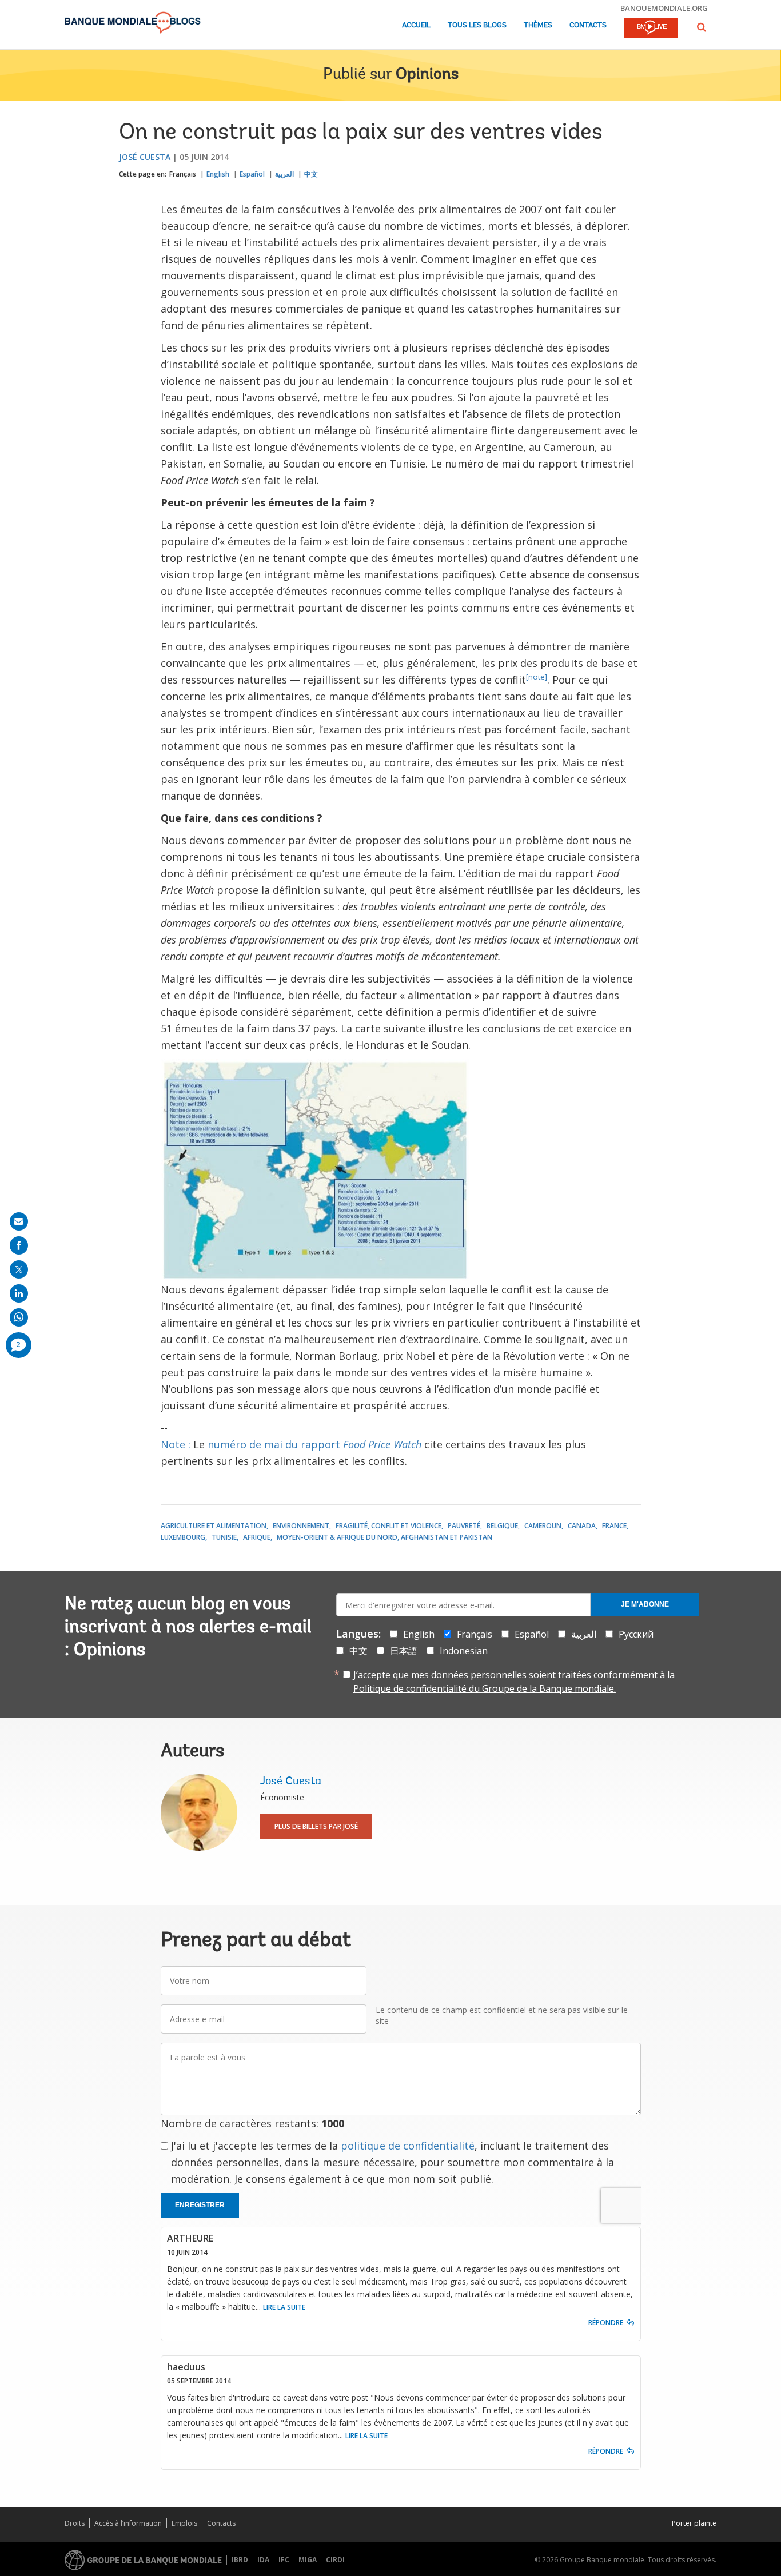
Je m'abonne (645, 1604)
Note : (176, 1444)
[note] (537, 677)
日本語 (404, 1651)
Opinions (427, 75)
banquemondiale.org (664, 8)
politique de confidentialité (408, 2146)
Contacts (588, 25)
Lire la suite (284, 2307)
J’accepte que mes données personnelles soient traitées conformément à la (514, 1682)
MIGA (308, 2560)
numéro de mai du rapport (314, 1444)
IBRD (240, 2560)
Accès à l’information (128, 2523)
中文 (311, 174)
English (218, 174)
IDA (263, 2560)
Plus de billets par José (316, 1826)
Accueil (416, 25)
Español (252, 174)
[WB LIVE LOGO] (651, 29)
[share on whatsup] (19, 1317)
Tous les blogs (477, 25)
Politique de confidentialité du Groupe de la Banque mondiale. (485, 1688)
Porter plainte (694, 2523)
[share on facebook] (19, 1245)
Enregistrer (200, 2205)
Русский (636, 1634)
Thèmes (538, 25)
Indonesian (464, 1651)
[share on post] (19, 1269)
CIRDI (335, 2560)
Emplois (184, 2523)
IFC (284, 2560)
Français (183, 174)
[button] (702, 27)
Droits (75, 2523)
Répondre (606, 2323)
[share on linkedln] (19, 1293)
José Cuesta (145, 157)
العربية (284, 174)
